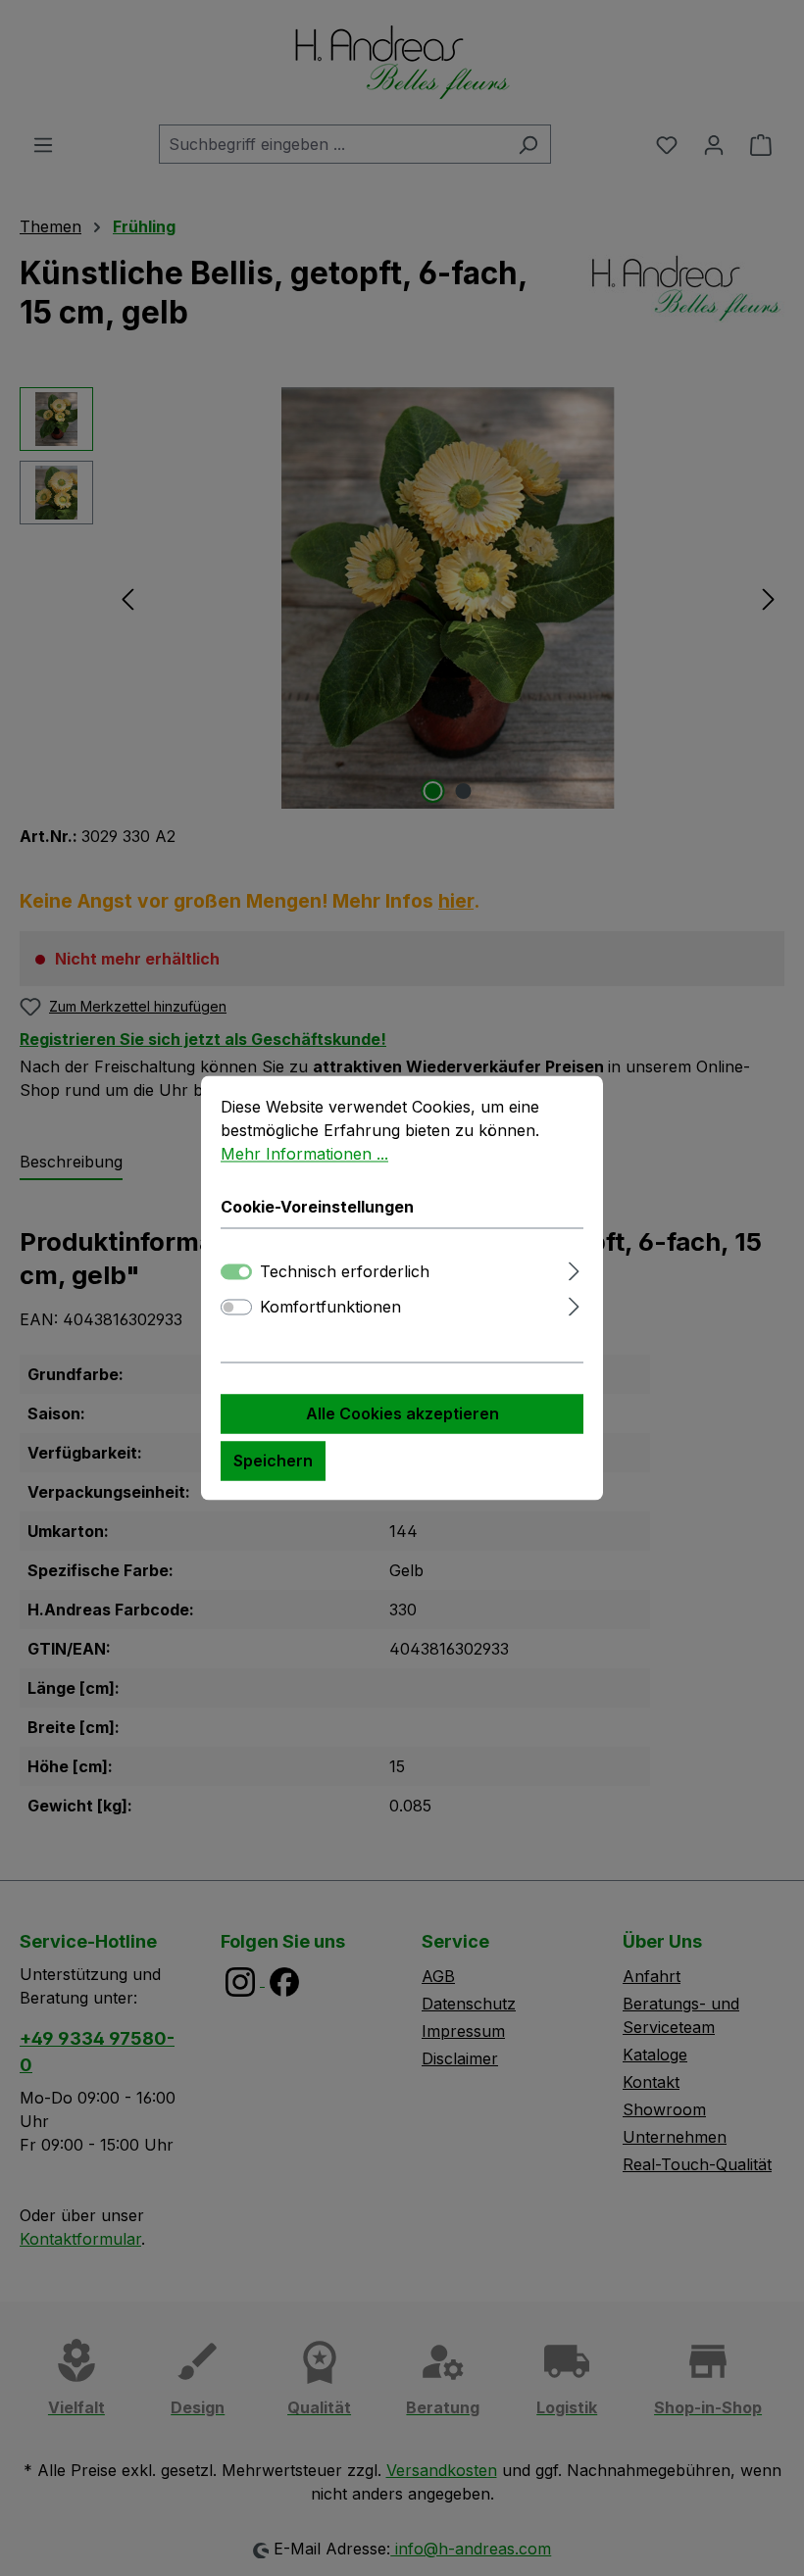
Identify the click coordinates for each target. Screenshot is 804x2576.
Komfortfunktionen (330, 1308)
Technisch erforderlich (345, 1272)
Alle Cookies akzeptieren (402, 1414)
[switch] (236, 1308)
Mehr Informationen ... (304, 1154)
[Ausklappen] (574, 1269)
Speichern (273, 1461)
